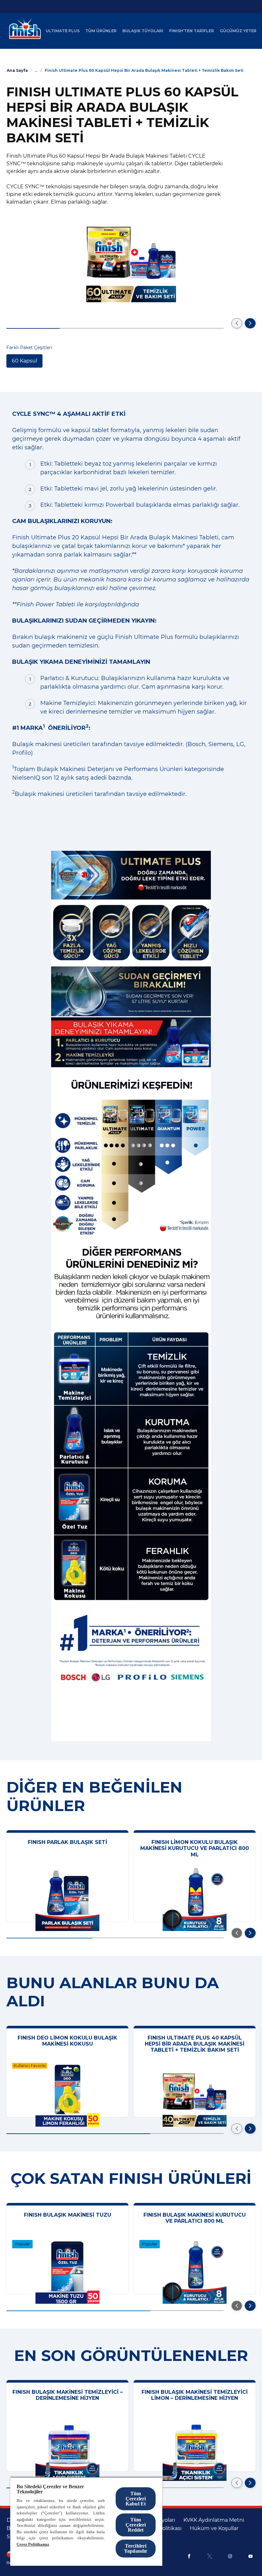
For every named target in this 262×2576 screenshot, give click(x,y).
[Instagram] (230, 2556)
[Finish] (23, 31)
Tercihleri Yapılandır (136, 2548)
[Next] (250, 323)
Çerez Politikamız (33, 2544)
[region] (86, 2521)
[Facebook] (189, 2556)
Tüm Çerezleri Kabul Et (136, 2499)
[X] (210, 2556)
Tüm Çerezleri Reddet (136, 2525)
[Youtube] (250, 2556)
